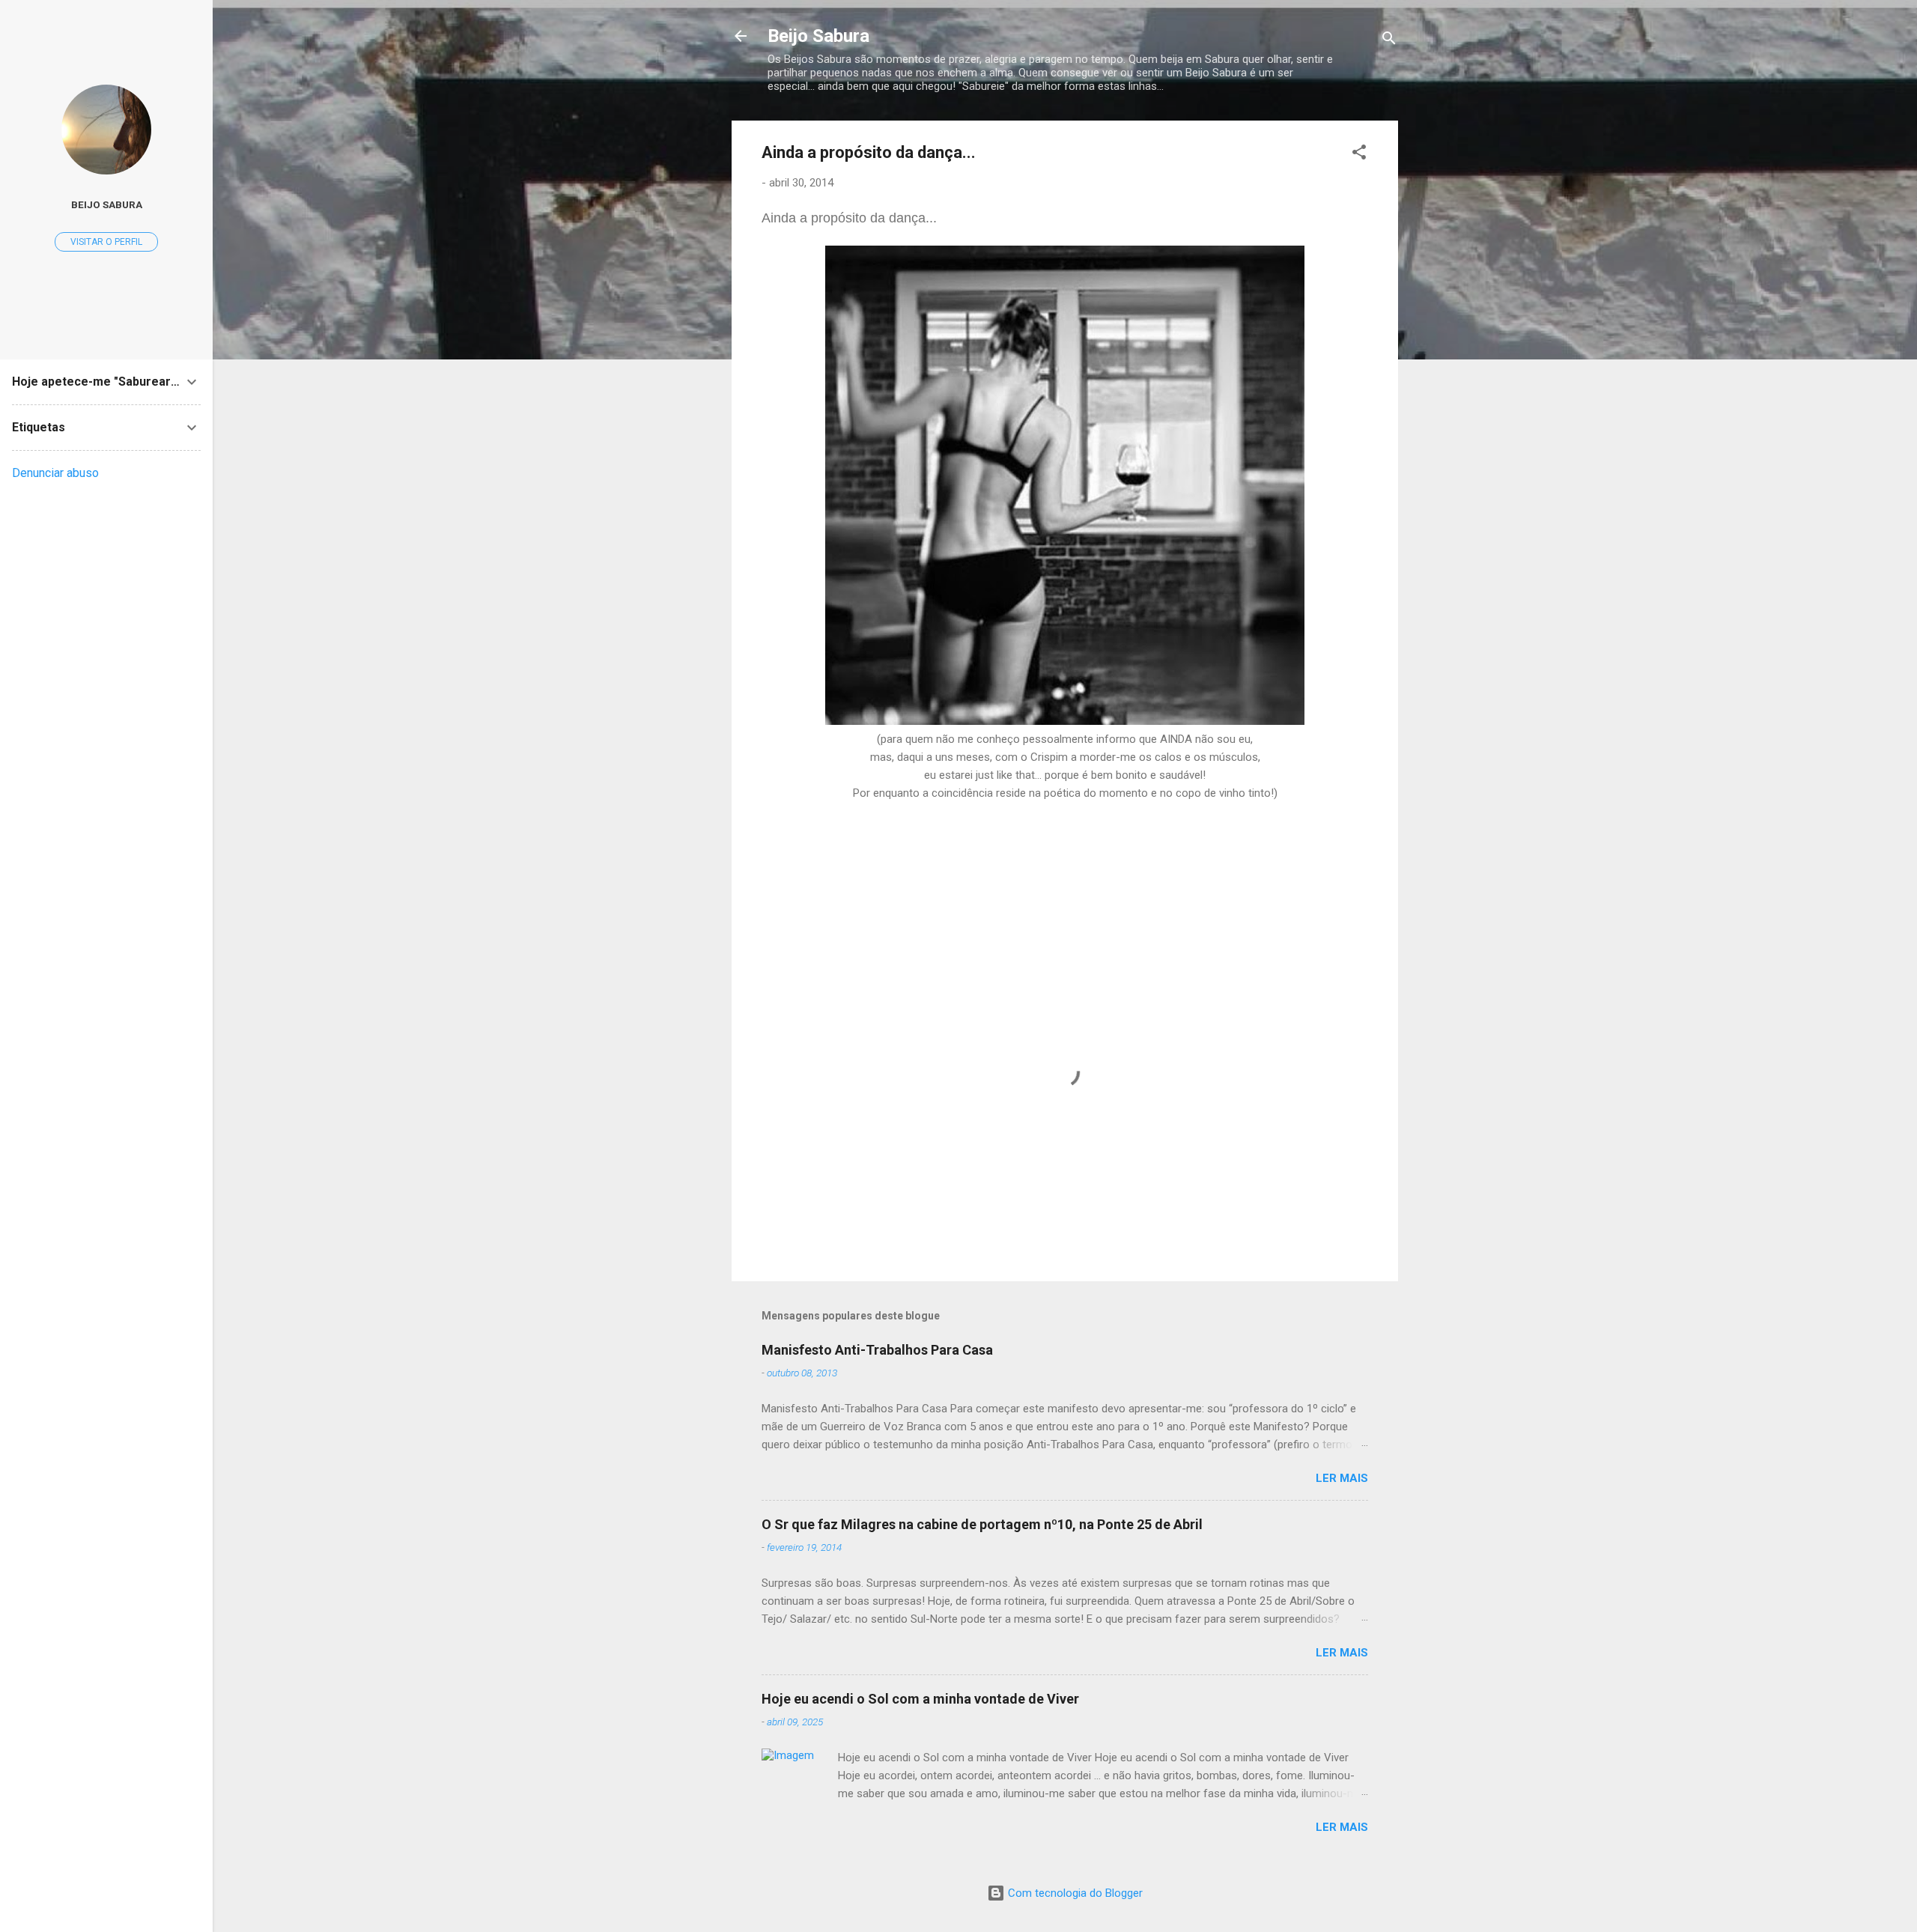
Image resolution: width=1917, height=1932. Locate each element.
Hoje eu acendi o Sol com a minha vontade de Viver (920, 1699)
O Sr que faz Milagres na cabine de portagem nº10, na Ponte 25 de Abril (982, 1524)
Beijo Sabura (818, 36)
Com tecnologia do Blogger (1074, 1893)
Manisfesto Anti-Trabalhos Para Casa (877, 1350)
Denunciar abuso (55, 473)
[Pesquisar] (1389, 41)
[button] (1359, 155)
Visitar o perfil (106, 242)
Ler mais (1342, 1478)
